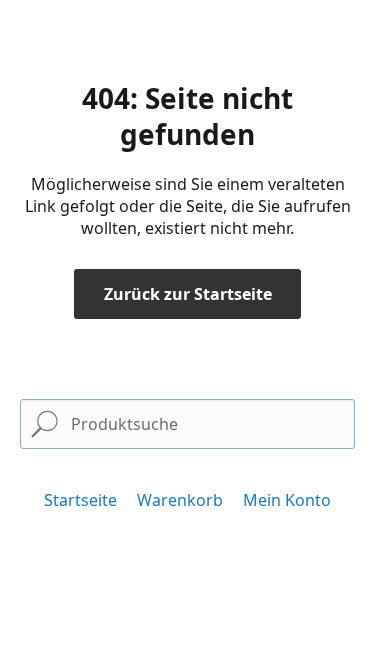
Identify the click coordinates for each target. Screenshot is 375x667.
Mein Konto (287, 500)
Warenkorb (180, 500)
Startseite (80, 500)
